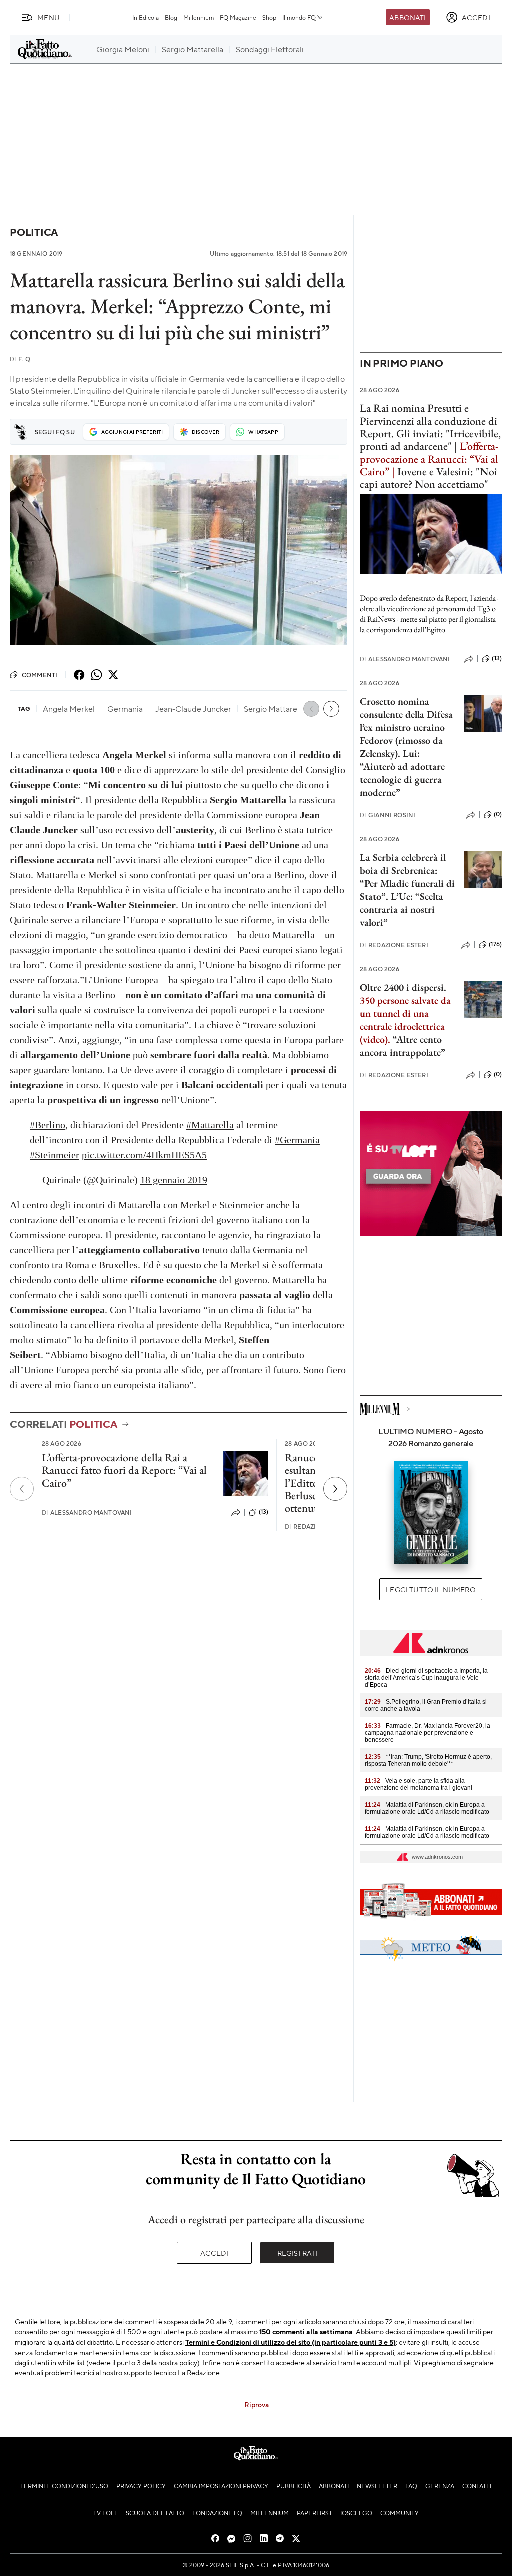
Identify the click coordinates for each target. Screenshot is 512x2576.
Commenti (40, 675)
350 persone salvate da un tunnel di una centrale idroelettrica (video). (405, 1020)
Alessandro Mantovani (87, 1513)
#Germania (297, 1140)
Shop (269, 17)
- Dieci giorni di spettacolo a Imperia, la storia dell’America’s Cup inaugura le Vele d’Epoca (426, 1678)
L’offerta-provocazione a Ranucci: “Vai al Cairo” (429, 459)
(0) (498, 814)
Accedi (215, 2253)
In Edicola (146, 17)
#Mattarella (210, 1125)
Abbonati (408, 17)
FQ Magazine (238, 17)
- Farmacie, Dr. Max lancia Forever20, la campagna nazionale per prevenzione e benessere (428, 1733)
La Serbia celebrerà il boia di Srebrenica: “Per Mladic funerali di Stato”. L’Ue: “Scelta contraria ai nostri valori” (407, 890)
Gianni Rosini (388, 815)
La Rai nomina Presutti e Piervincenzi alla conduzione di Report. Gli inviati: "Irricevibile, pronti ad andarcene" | (430, 427)
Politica (34, 232)
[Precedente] (22, 1489)
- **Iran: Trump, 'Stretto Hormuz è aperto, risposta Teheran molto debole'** (428, 1760)
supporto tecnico (150, 2372)
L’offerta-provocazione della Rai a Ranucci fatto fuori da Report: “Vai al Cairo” (124, 1470)
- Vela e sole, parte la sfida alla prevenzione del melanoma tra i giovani (419, 1784)
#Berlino (48, 1125)
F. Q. (21, 359)
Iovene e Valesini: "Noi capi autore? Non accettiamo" (429, 478)
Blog (171, 17)
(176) (495, 944)
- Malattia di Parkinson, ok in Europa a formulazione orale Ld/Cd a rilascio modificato (427, 1808)
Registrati (298, 2253)
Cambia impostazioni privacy (221, 2486)
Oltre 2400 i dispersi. (403, 987)
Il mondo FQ (299, 17)
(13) (264, 1512)
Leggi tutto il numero (431, 1589)
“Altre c (408, 1039)
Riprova (257, 2404)
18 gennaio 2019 (174, 1180)
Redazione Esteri (394, 945)
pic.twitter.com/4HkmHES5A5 (144, 1155)
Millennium (199, 17)
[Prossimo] (335, 1489)
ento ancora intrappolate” (403, 1046)
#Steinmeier (55, 1155)
